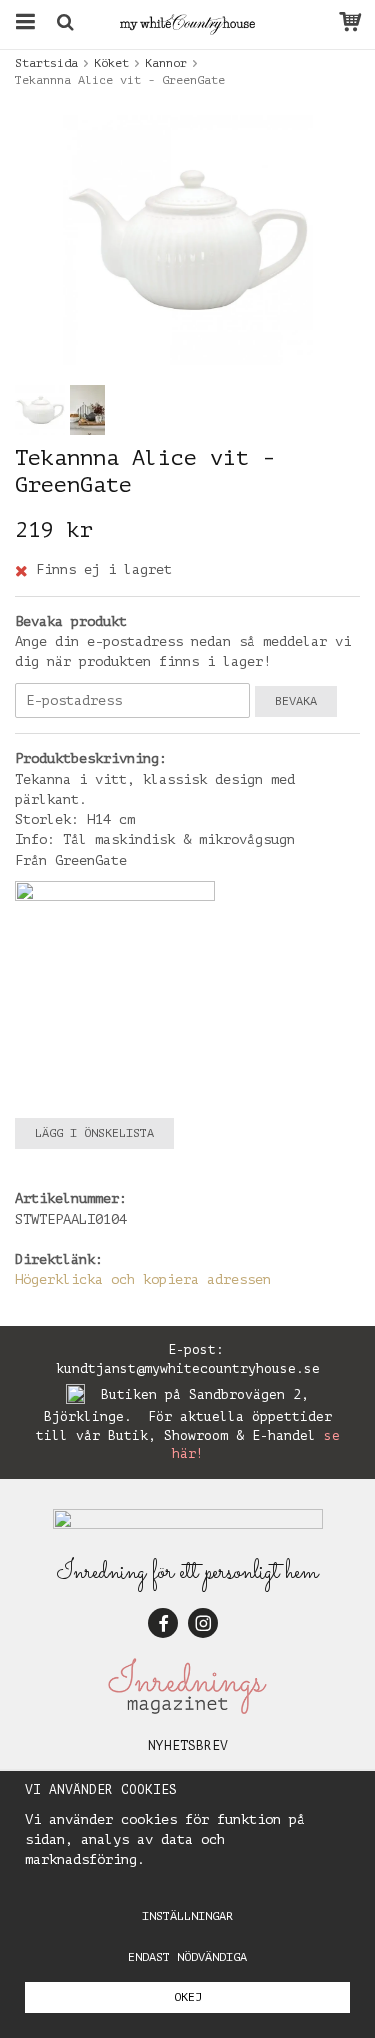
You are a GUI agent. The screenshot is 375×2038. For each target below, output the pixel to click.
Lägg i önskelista (94, 1133)
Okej (188, 1997)
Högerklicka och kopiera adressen (143, 1279)
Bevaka (296, 701)
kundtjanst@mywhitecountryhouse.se (188, 1368)
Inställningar (187, 1916)
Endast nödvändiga (187, 1957)
